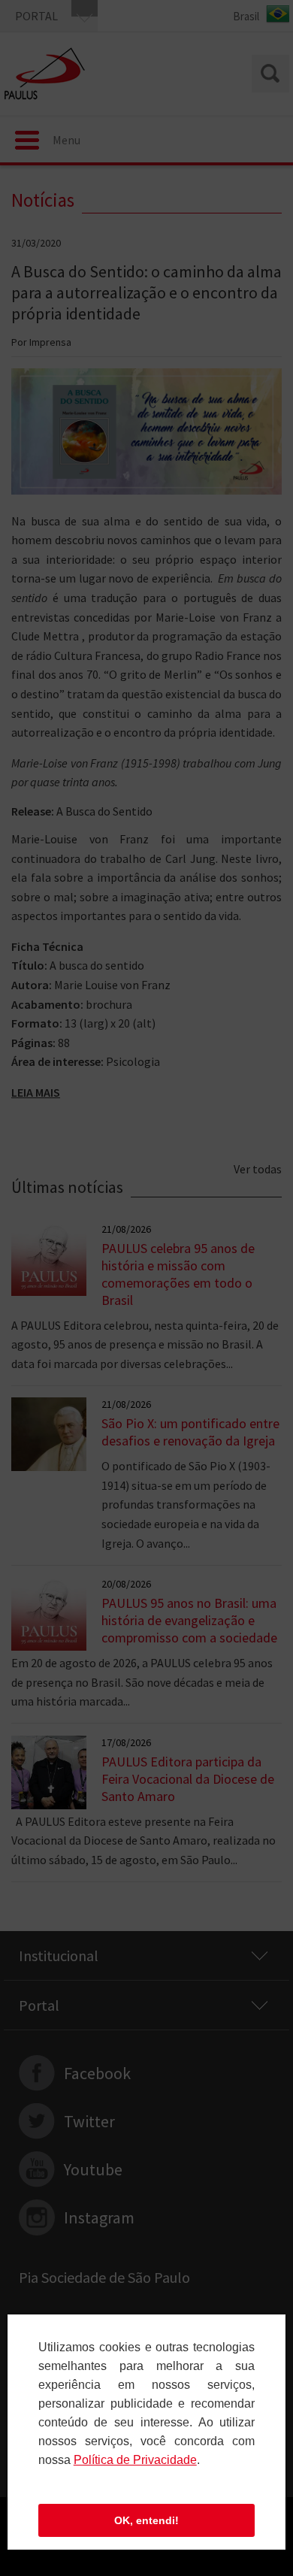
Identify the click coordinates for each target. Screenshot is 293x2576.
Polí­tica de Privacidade (135, 2460)
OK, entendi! (146, 2520)
